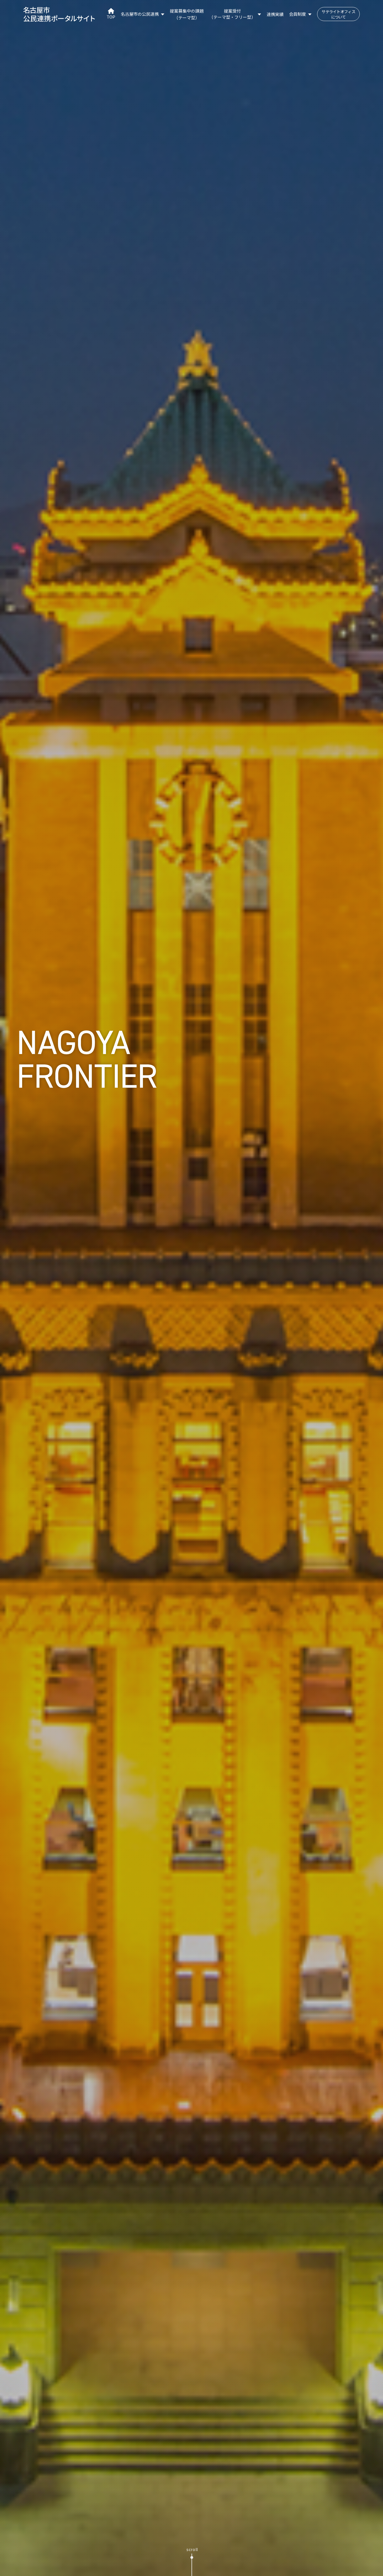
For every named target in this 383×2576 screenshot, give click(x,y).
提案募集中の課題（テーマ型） (187, 14)
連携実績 (275, 14)
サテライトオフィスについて (338, 14)
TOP (111, 17)
